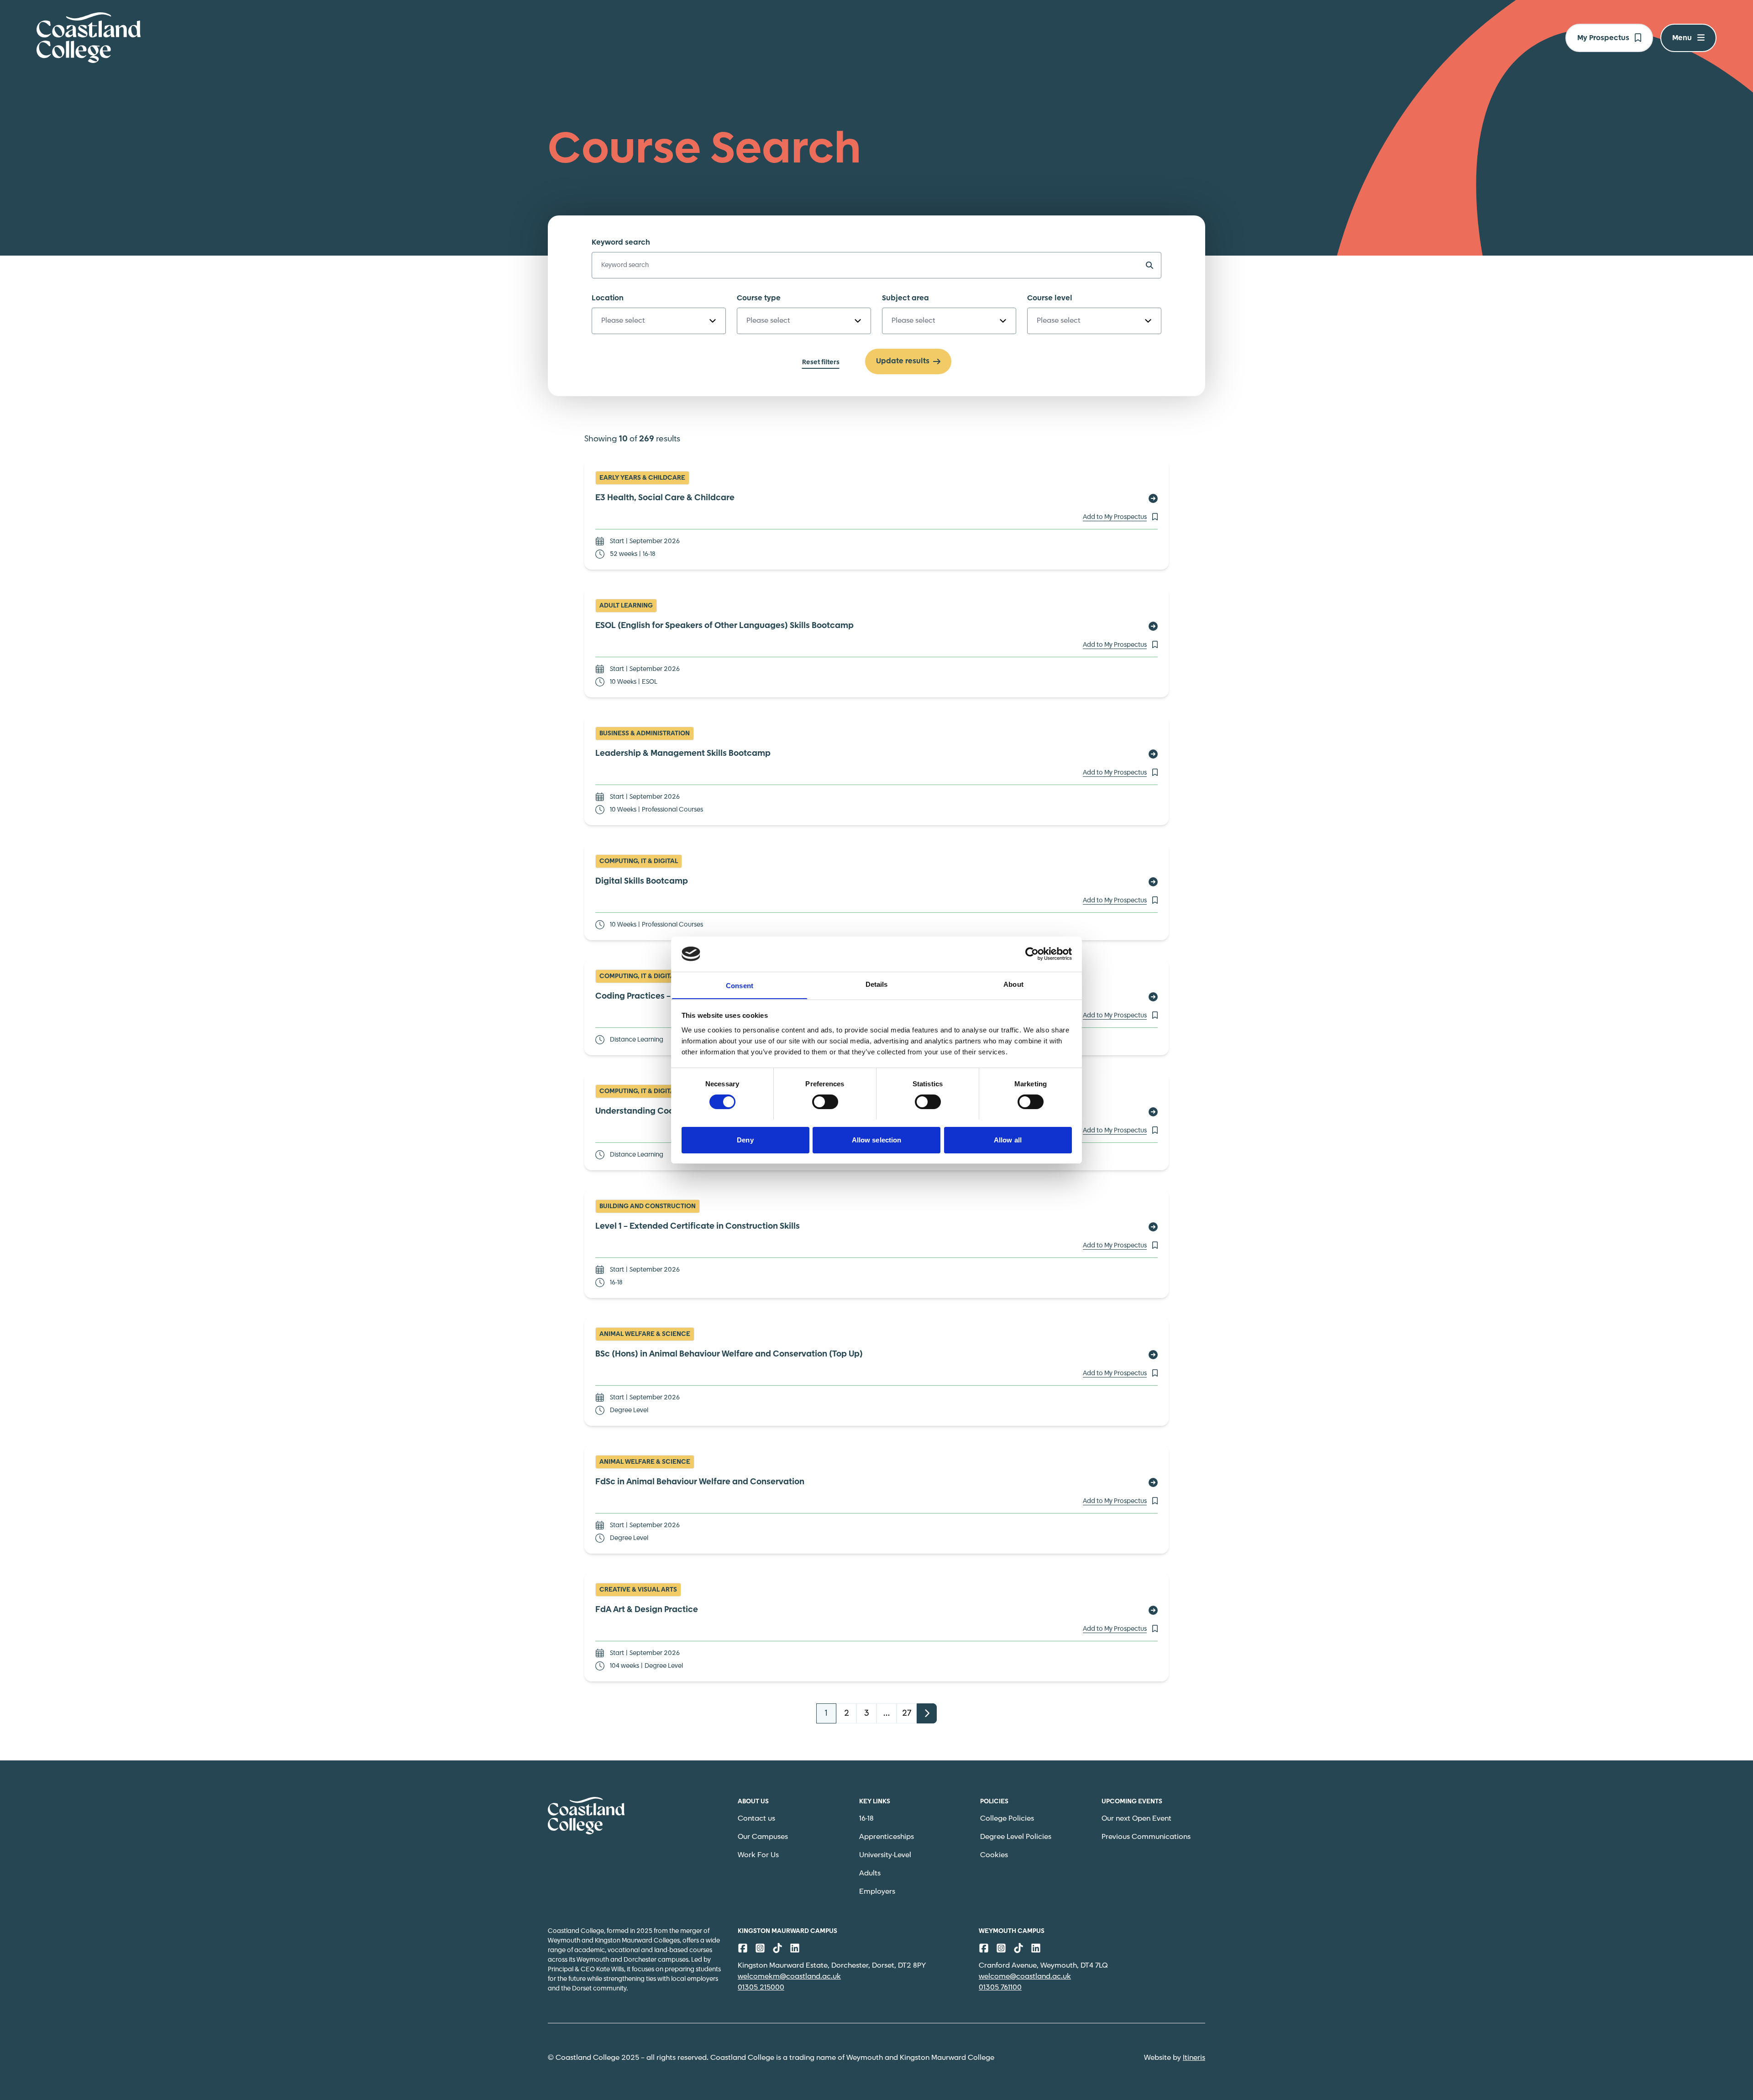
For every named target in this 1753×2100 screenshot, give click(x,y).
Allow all (1008, 1139)
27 (907, 1713)
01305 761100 (1000, 1987)
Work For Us (758, 1855)
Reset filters (821, 362)
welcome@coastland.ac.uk (1025, 1977)
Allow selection (877, 1139)
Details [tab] (877, 984)
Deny (745, 1139)
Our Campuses (763, 1837)
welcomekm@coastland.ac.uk (789, 1977)
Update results (903, 361)
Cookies (994, 1855)
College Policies (1007, 1819)
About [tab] (1013, 984)
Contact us (756, 1819)
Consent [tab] (740, 985)
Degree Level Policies (1016, 1837)
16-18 (866, 1819)
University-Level (885, 1855)
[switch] (825, 1102)
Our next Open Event (1136, 1819)
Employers (877, 1892)
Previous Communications (1146, 1837)
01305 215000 (761, 1987)
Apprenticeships (887, 1837)
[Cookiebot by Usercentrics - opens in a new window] (1032, 954)
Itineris (1194, 2058)
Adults (870, 1873)
